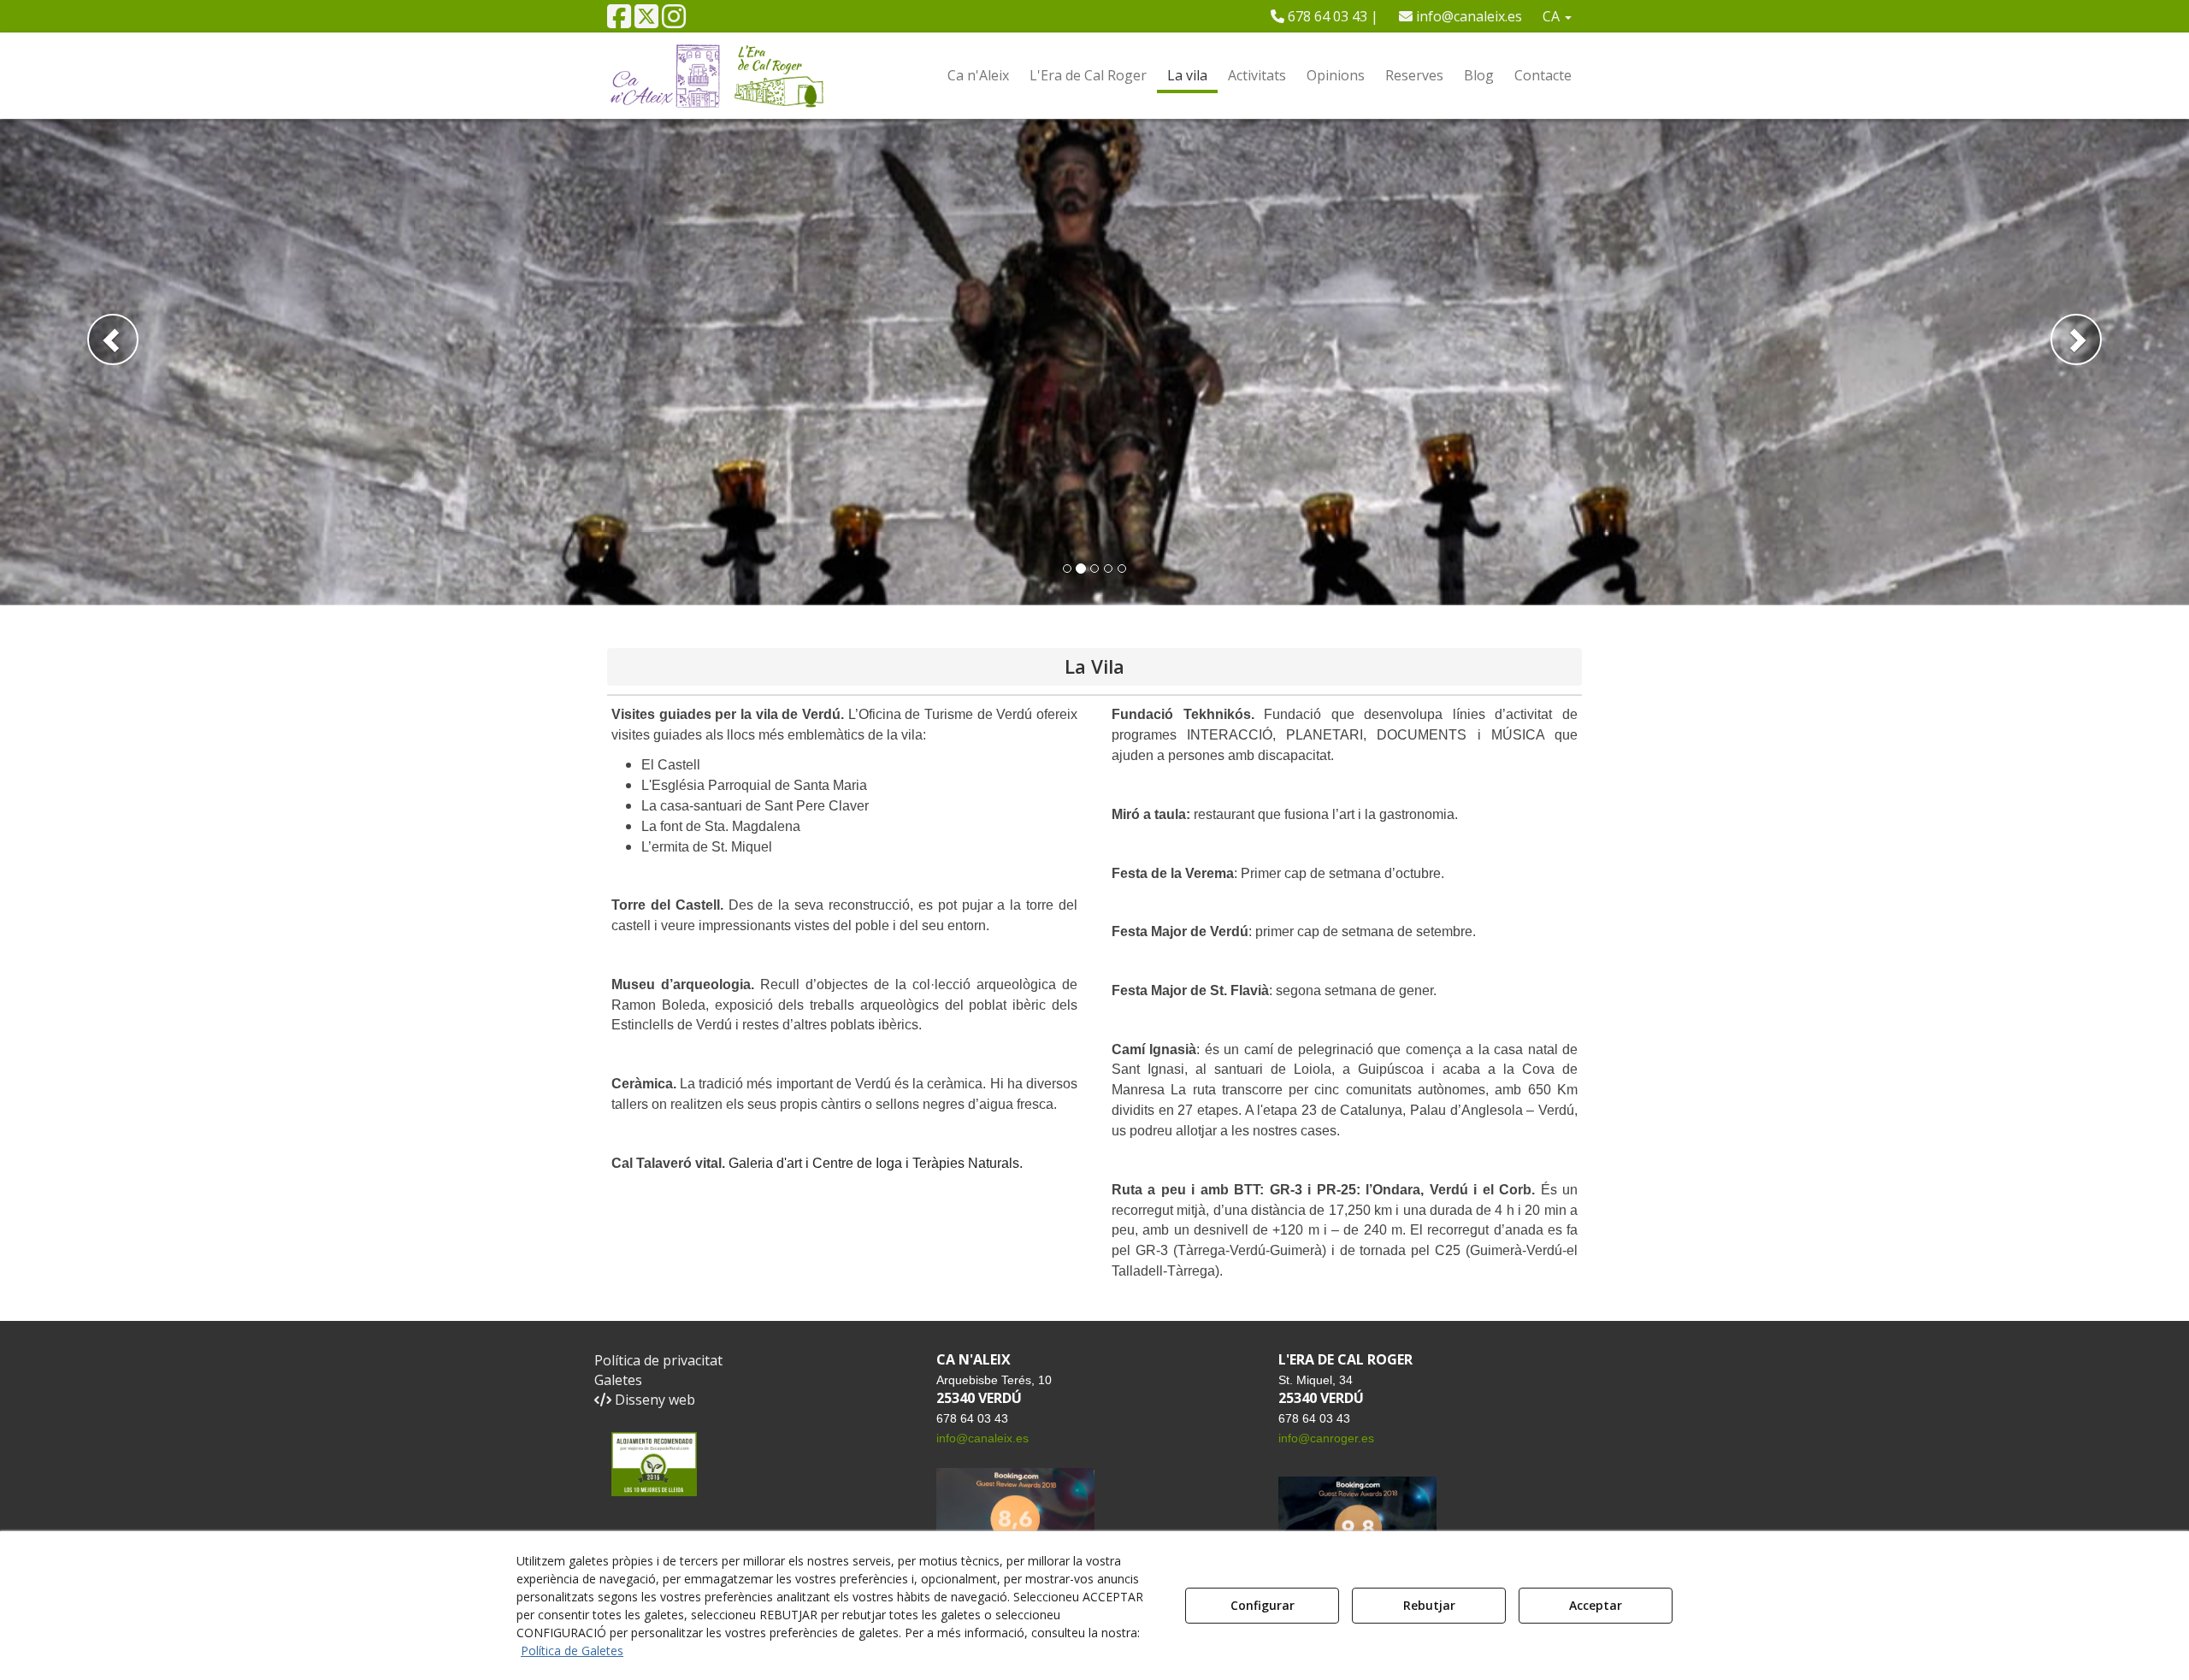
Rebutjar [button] (1429, 1605)
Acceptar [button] (1596, 1605)
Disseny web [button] (653, 1400)
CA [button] (1553, 16)
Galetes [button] (618, 1380)
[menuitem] (1325, 16)
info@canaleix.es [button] (1467, 16)
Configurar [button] (1263, 1605)
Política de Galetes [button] (572, 1651)
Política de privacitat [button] (658, 1360)
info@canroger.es (1326, 1438)
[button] (619, 21)
